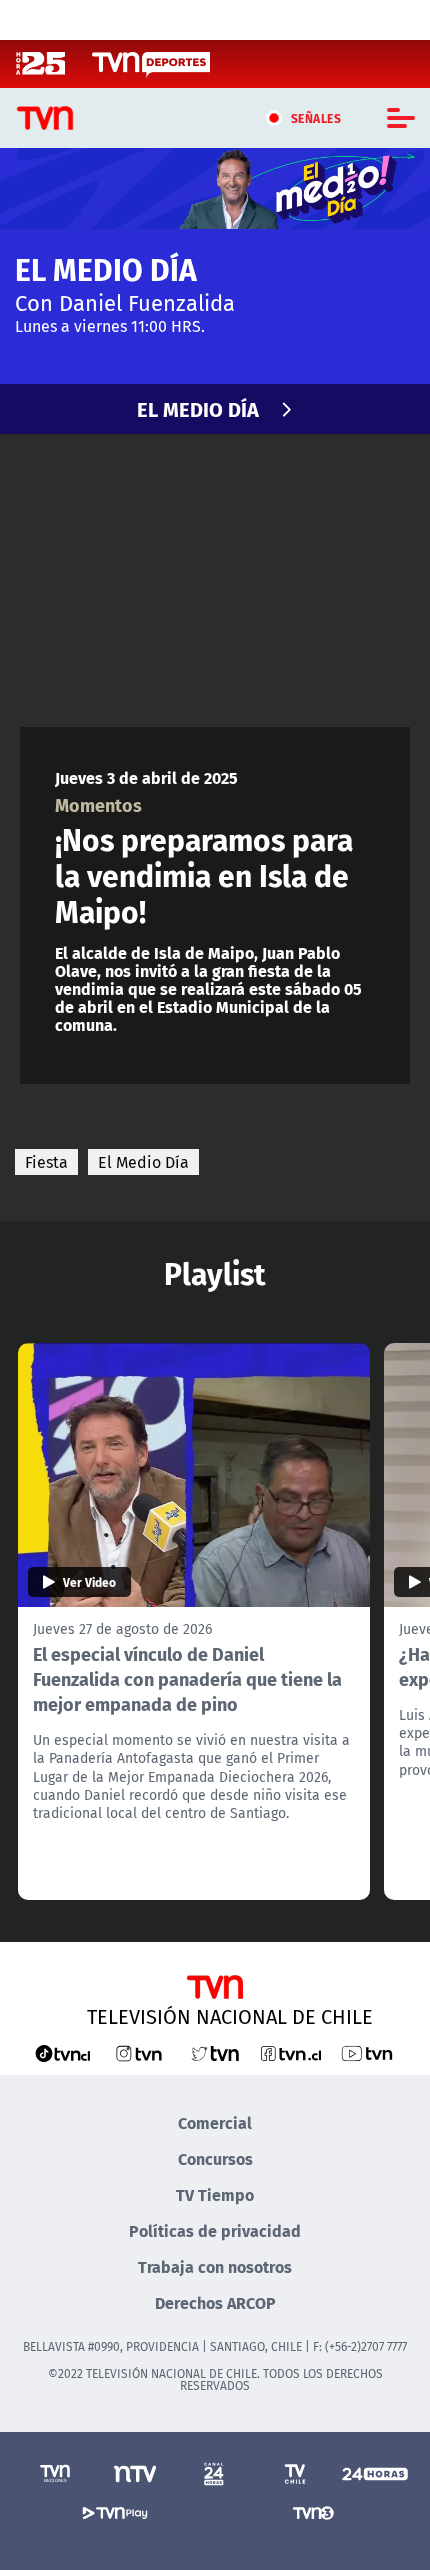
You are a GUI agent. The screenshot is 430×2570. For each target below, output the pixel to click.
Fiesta (46, 1162)
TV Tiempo (215, 2194)
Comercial (215, 2122)
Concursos (215, 2158)
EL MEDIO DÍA (198, 408)
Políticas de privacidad (215, 2230)
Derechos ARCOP (215, 2302)
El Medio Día (143, 1162)
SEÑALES (316, 118)
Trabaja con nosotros (215, 2266)
